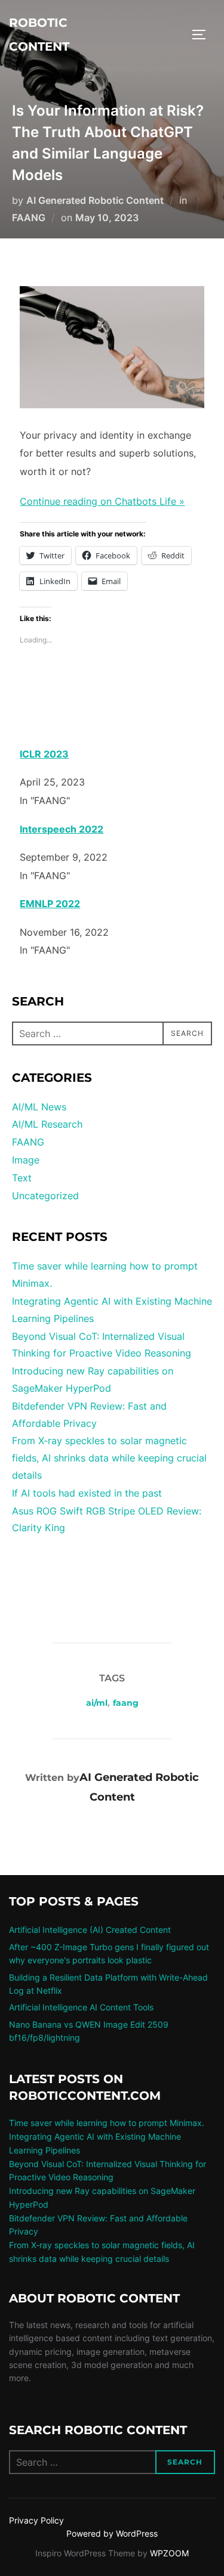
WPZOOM (169, 2553)
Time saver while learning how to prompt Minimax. (107, 2123)
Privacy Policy (36, 2520)
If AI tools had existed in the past (87, 1493)
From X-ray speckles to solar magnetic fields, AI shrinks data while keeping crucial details (109, 1458)
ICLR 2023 (44, 754)
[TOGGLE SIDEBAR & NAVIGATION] (203, 35)
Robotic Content (39, 35)
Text (22, 1178)
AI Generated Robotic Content (95, 200)
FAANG (29, 218)
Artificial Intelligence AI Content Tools (81, 2007)
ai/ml (97, 1703)
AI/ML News (39, 1107)
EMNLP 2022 (50, 904)
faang (126, 1703)
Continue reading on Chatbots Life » (102, 501)
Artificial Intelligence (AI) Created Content (90, 1930)
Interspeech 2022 (62, 829)
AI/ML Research (47, 1124)
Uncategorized (45, 1196)
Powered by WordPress (112, 2533)
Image (26, 1160)
